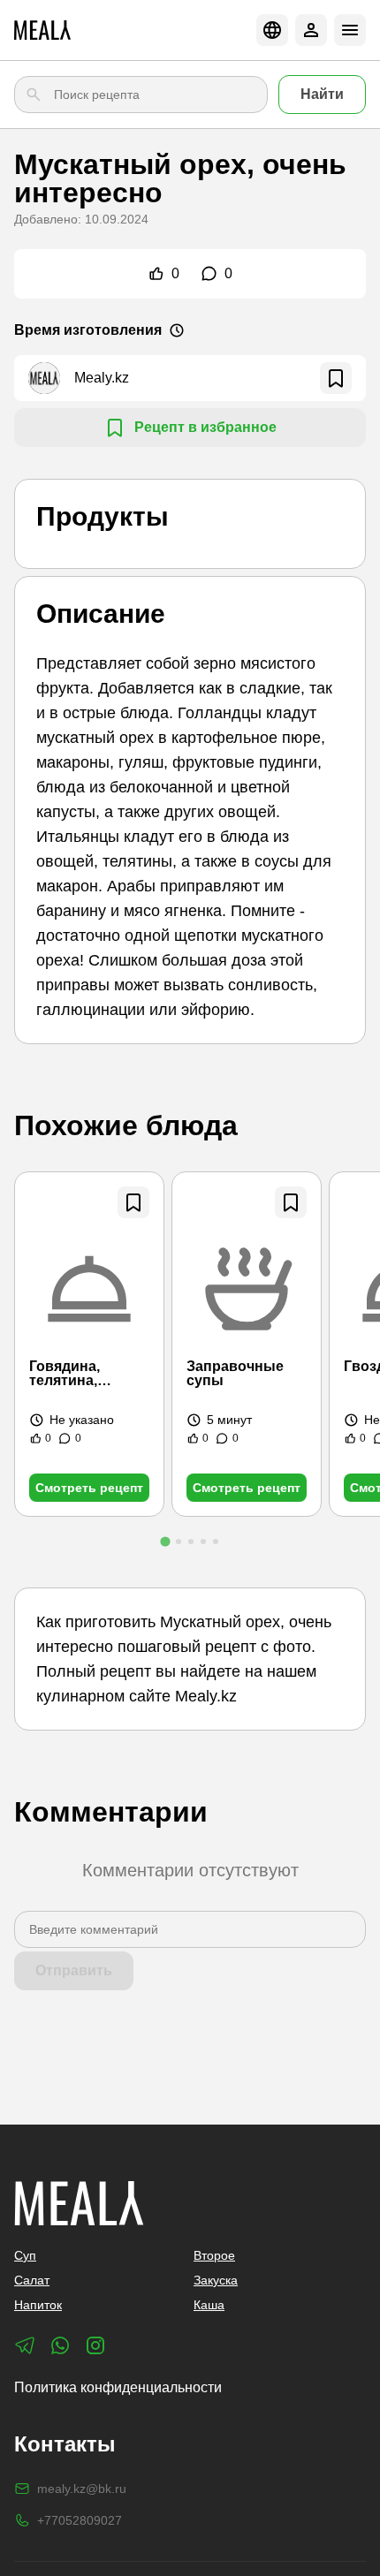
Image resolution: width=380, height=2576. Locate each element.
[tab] (165, 1541)
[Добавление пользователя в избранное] (336, 378)
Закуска (216, 2280)
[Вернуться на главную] (42, 30)
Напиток (38, 2305)
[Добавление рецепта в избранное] (133, 1202)
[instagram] (95, 2345)
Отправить (74, 1970)
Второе (214, 2255)
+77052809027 (80, 2520)
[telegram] (25, 2345)
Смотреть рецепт (89, 1488)
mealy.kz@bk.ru (82, 2489)
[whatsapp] (60, 2345)
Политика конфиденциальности (118, 2387)
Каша (209, 2305)
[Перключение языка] (272, 30)
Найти (322, 94)
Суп (25, 2255)
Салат (32, 2280)
